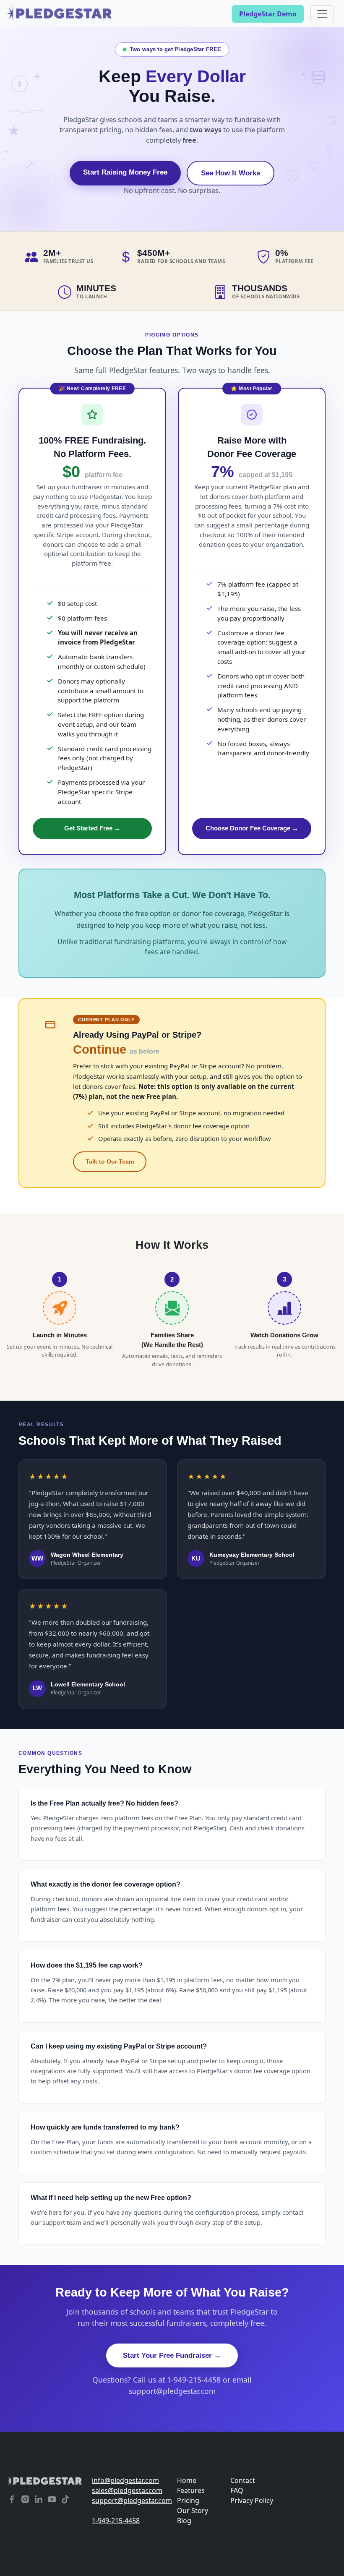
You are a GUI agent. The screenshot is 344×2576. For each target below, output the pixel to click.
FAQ (237, 2490)
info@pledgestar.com (125, 2480)
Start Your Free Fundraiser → (172, 2355)
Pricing (188, 2500)
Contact (243, 2480)
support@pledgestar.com (129, 2500)
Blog (184, 2521)
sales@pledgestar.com (127, 2490)
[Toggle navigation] (322, 14)
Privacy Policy (252, 2500)
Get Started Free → (92, 828)
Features (191, 2490)
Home (187, 2480)
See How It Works (231, 173)
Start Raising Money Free (125, 172)
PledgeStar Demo (268, 14)
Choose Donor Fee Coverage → (252, 828)
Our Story (193, 2511)
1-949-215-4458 (116, 2521)
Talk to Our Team (110, 1161)
